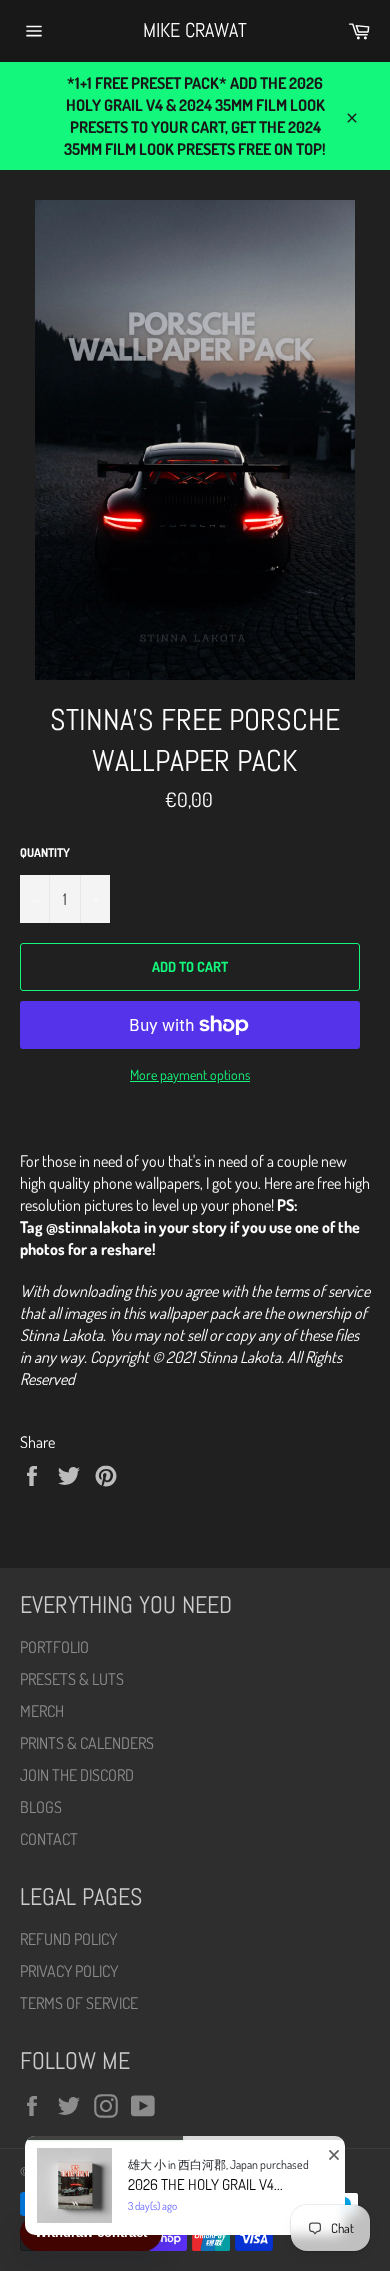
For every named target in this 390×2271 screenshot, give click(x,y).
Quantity (45, 852)
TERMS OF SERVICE (79, 2003)
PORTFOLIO (54, 1647)
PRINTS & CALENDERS (87, 1743)
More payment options (190, 1074)
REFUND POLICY (68, 1939)
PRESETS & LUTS (72, 1679)
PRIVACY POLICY (69, 1971)
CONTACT (49, 1839)
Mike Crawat (195, 30)
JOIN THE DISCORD (77, 1775)
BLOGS (41, 1807)
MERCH (42, 1711)
